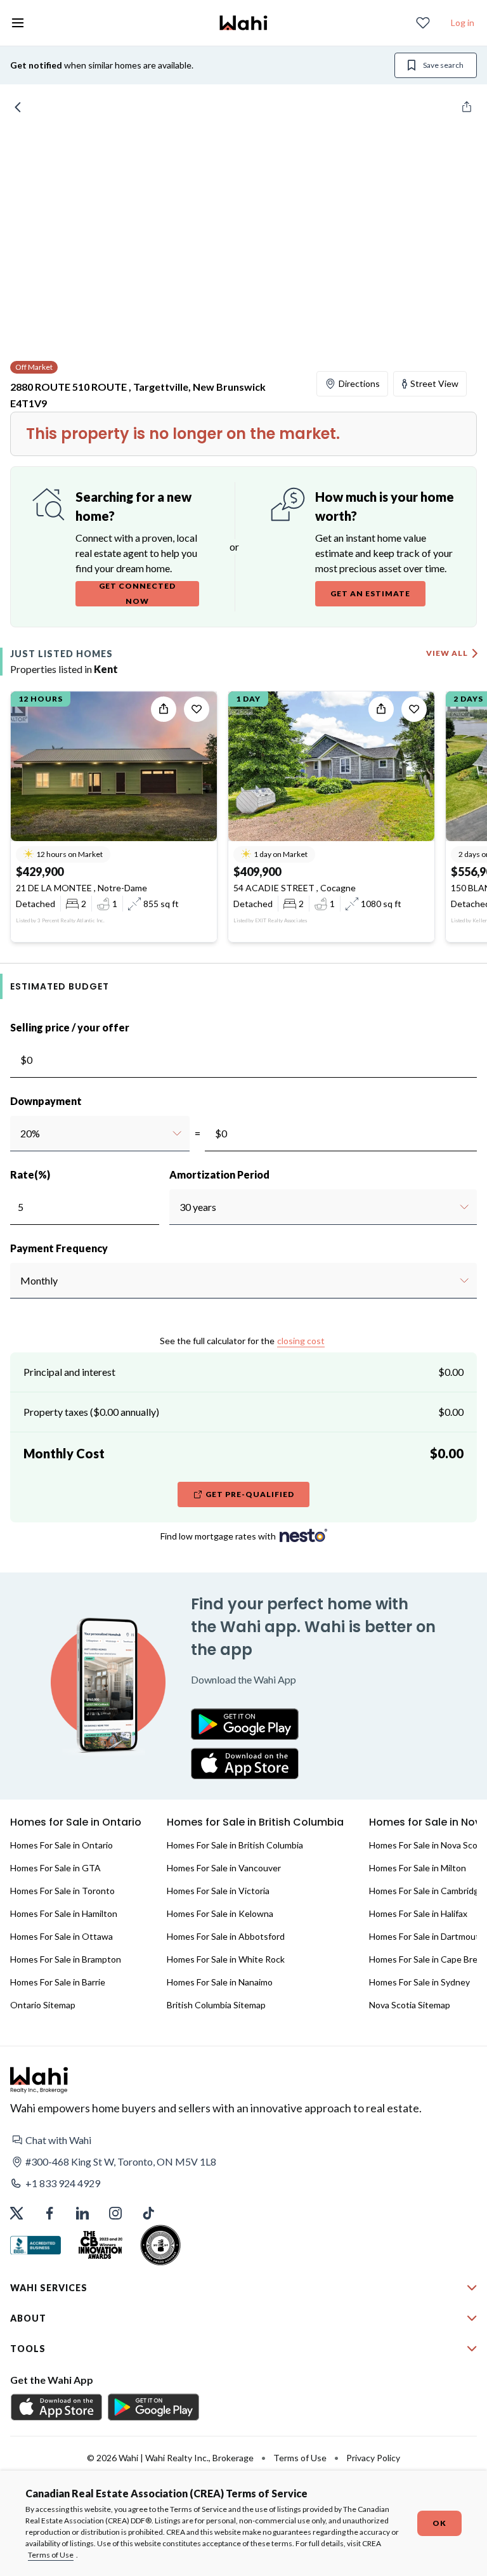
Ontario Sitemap (43, 2005)
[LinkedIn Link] (82, 2213)
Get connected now (137, 593)
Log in (463, 23)
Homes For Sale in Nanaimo (220, 1982)
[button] (243, 2140)
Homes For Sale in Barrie (58, 1982)
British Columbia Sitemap (216, 2005)
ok (439, 2523)
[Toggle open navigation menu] (18, 23)
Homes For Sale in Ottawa (62, 1936)
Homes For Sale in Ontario (62, 1845)
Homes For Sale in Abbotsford (226, 1936)
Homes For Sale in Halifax (418, 1913)
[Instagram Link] (115, 2213)
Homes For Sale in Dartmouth (427, 1936)
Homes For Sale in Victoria (218, 1891)
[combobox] (20, 1134)
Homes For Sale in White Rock (226, 1959)
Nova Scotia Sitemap (410, 2005)
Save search (443, 65)
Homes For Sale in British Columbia (235, 1845)
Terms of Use (51, 2555)
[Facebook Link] (49, 2213)
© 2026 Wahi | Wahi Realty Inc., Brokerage (170, 2458)
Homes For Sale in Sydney (419, 1982)
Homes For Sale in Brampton (66, 1959)
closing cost (301, 1341)
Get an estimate (370, 593)
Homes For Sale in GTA (55, 1868)
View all (447, 653)
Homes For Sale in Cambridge (426, 1891)
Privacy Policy (373, 2458)
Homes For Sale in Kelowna (220, 1913)
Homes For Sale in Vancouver (224, 1868)
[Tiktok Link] (148, 2213)
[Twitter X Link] (16, 2213)
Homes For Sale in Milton (418, 1868)
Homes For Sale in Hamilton (64, 1913)
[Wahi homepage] (243, 23)
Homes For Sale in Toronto (62, 1891)
